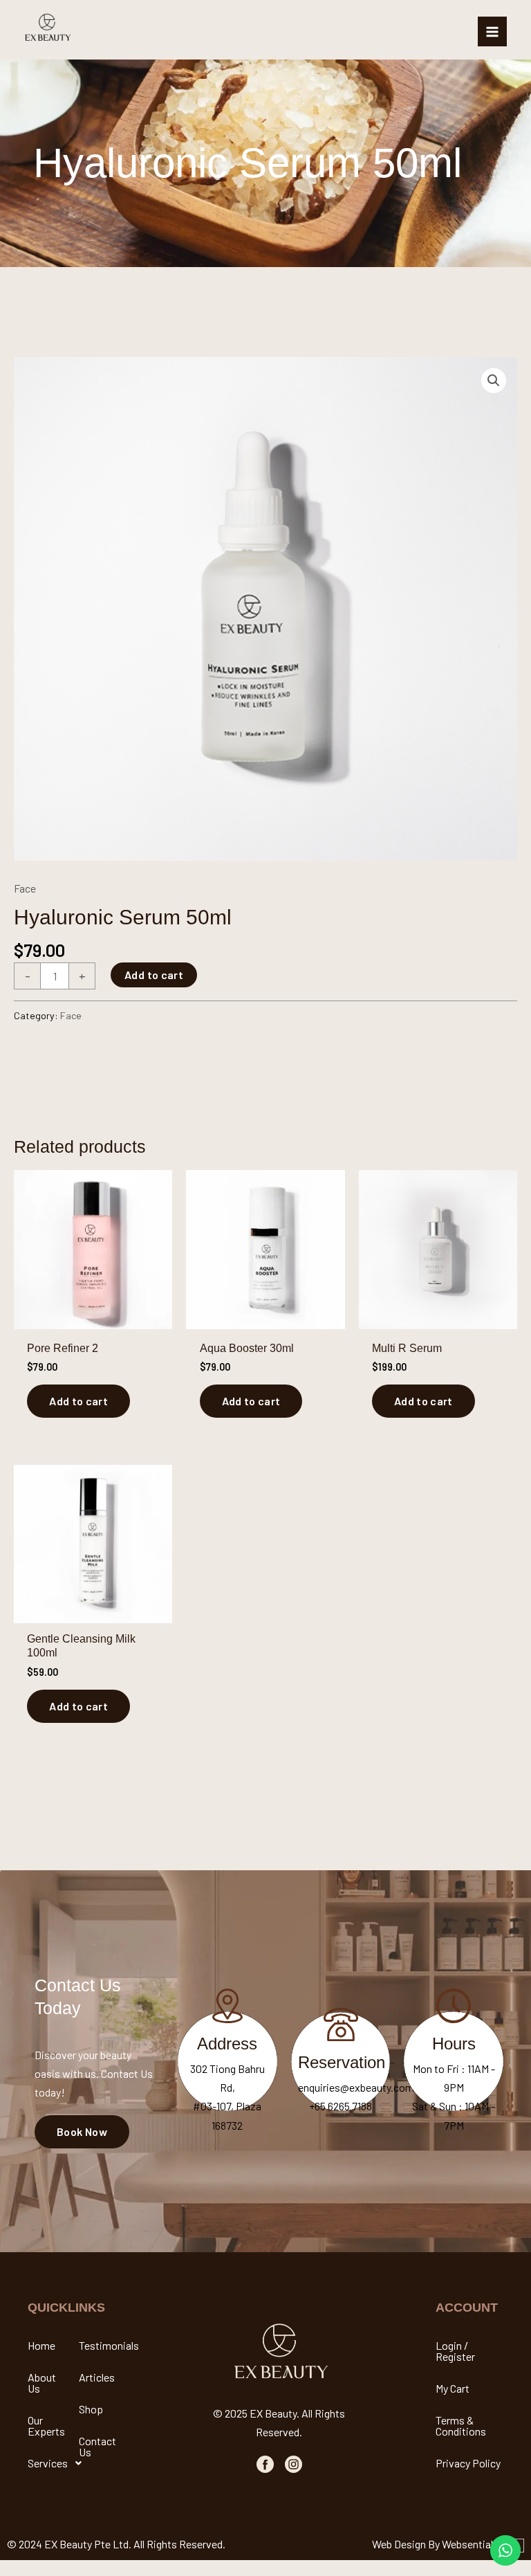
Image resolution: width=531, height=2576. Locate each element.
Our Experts (46, 2426)
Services (48, 2463)
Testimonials (103, 2345)
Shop (91, 2409)
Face (25, 888)
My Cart (453, 2388)
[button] (494, 381)
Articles (97, 2377)
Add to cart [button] (78, 1401)
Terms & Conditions (461, 2426)
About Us (42, 2383)
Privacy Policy (468, 2463)
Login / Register (455, 2351)
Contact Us (97, 2446)
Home (41, 2345)
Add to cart (154, 975)
